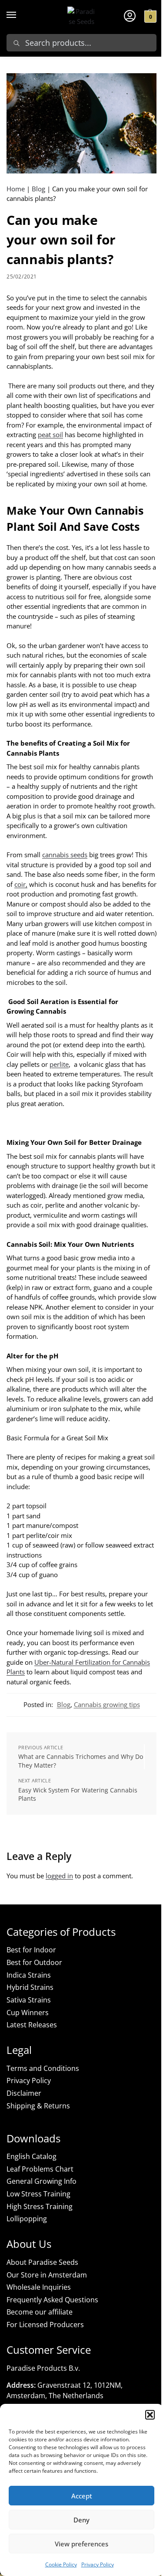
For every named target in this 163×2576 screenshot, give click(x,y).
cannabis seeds (65, 855)
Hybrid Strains (30, 1987)
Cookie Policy (61, 2564)
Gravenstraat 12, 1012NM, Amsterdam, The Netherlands (65, 2390)
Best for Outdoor (34, 1962)
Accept (82, 2496)
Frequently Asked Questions (52, 2300)
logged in (59, 1876)
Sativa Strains (29, 2000)
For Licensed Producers (45, 2325)
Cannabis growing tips (107, 1704)
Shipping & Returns (38, 2106)
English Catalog (32, 2156)
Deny (81, 2520)
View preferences (81, 2544)
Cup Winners (28, 2013)
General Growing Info (42, 2181)
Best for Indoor (31, 1950)
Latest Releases (32, 2025)
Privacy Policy (98, 2564)
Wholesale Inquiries (39, 2287)
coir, (21, 884)
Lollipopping (27, 2219)
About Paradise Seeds (42, 2262)
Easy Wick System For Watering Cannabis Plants (78, 1794)
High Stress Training (40, 2206)
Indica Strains (29, 1975)
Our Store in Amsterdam (47, 2275)
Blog (38, 189)
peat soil (50, 434)
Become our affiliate (40, 2312)
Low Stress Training (38, 2194)
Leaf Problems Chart (40, 2169)
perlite (59, 1064)
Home (16, 189)
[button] (150, 2415)
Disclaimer (24, 2093)
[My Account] (130, 15)
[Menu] (20, 15)
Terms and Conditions (43, 2068)
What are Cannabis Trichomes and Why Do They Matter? (81, 1761)
